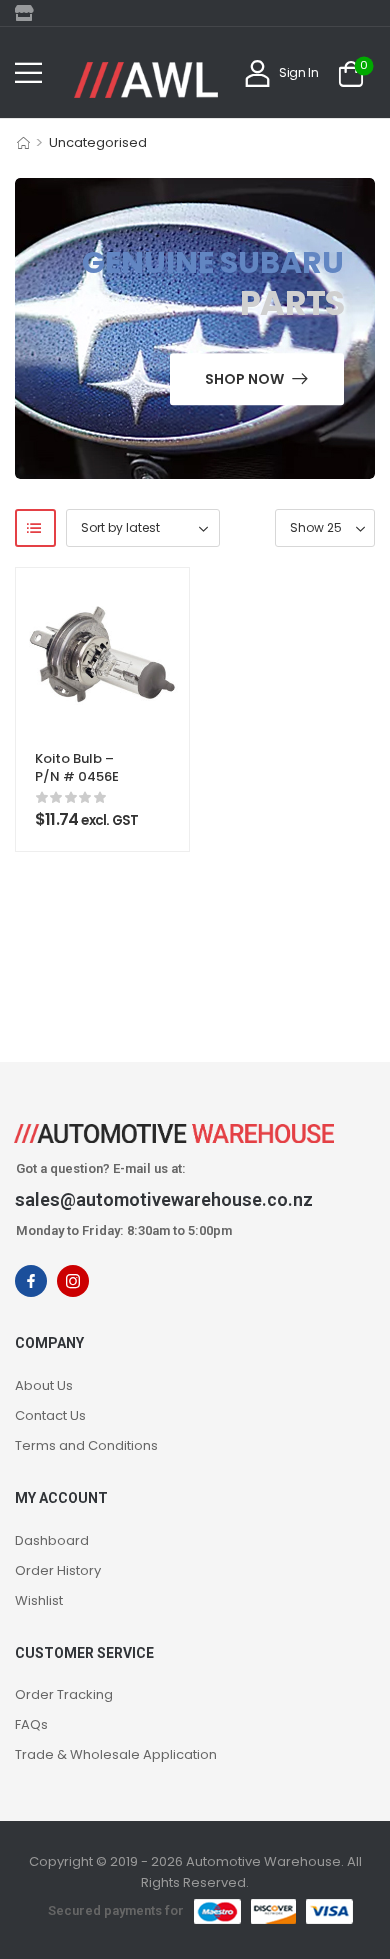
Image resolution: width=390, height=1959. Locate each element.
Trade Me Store (30, 13)
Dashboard (52, 1540)
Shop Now (244, 379)
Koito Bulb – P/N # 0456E (77, 767)
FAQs (31, 1724)
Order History (58, 1570)
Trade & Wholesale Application (116, 1754)
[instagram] (73, 1281)
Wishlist (39, 1600)
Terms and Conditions (86, 1445)
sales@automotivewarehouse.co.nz (164, 1199)
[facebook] (31, 1281)
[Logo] (146, 80)
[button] (28, 72)
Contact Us (50, 1415)
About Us (44, 1385)
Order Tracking (64, 1694)
